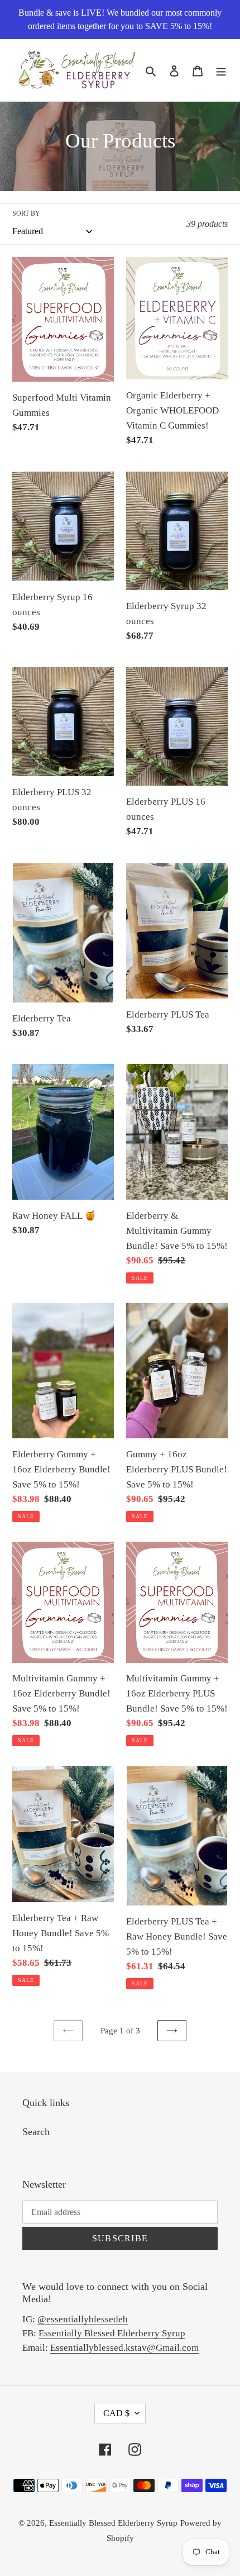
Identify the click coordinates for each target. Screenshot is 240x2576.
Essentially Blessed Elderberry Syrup (112, 2333)
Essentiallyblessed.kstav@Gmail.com (124, 2348)
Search (36, 2132)
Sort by (26, 213)
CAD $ (116, 2413)
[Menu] (221, 70)
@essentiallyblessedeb (83, 2319)
